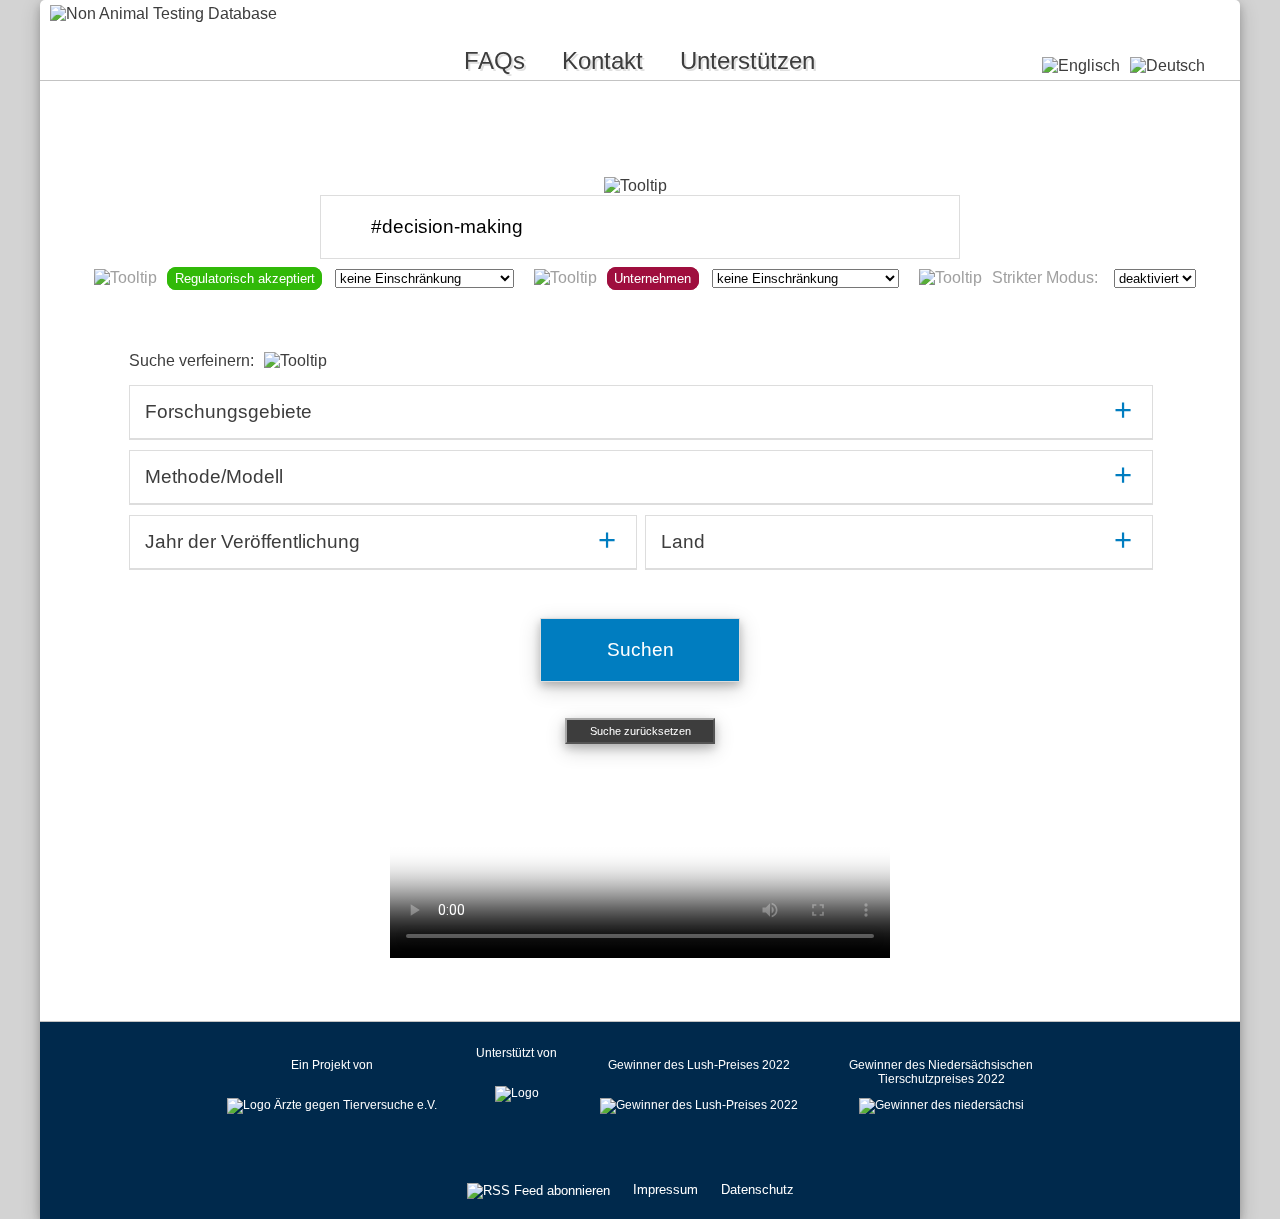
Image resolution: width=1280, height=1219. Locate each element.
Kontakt (602, 60)
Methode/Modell (214, 476)
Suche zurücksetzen (640, 731)
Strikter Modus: (1045, 277)
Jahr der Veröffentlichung (252, 541)
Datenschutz (757, 1189)
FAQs (494, 60)
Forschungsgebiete (228, 411)
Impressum (665, 1189)
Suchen (640, 649)
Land (683, 541)
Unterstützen (747, 60)
